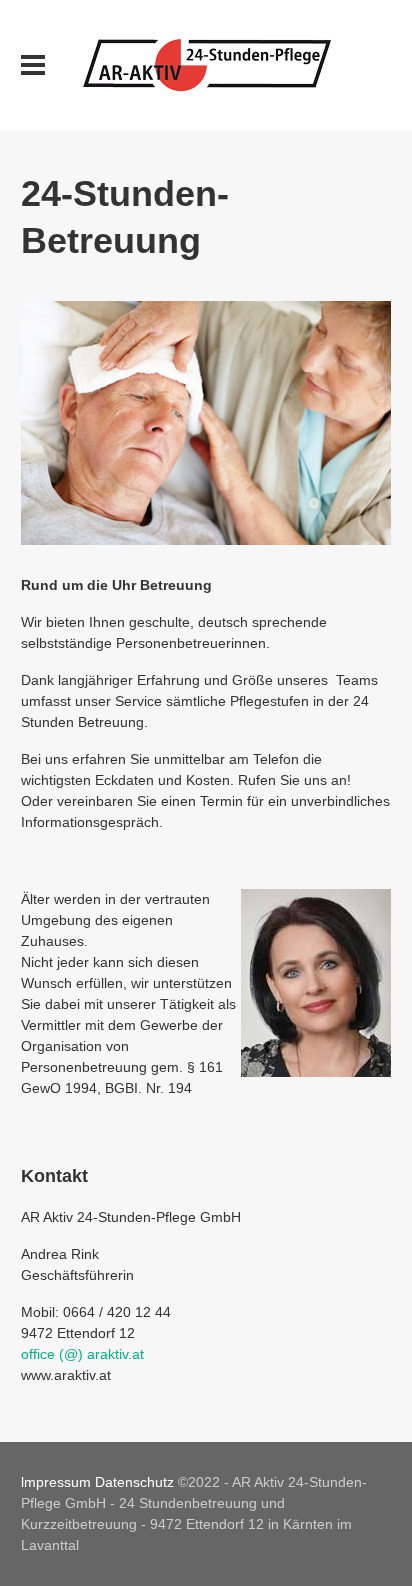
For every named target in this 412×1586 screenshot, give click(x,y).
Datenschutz (134, 1482)
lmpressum (56, 1482)
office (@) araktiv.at (82, 1354)
